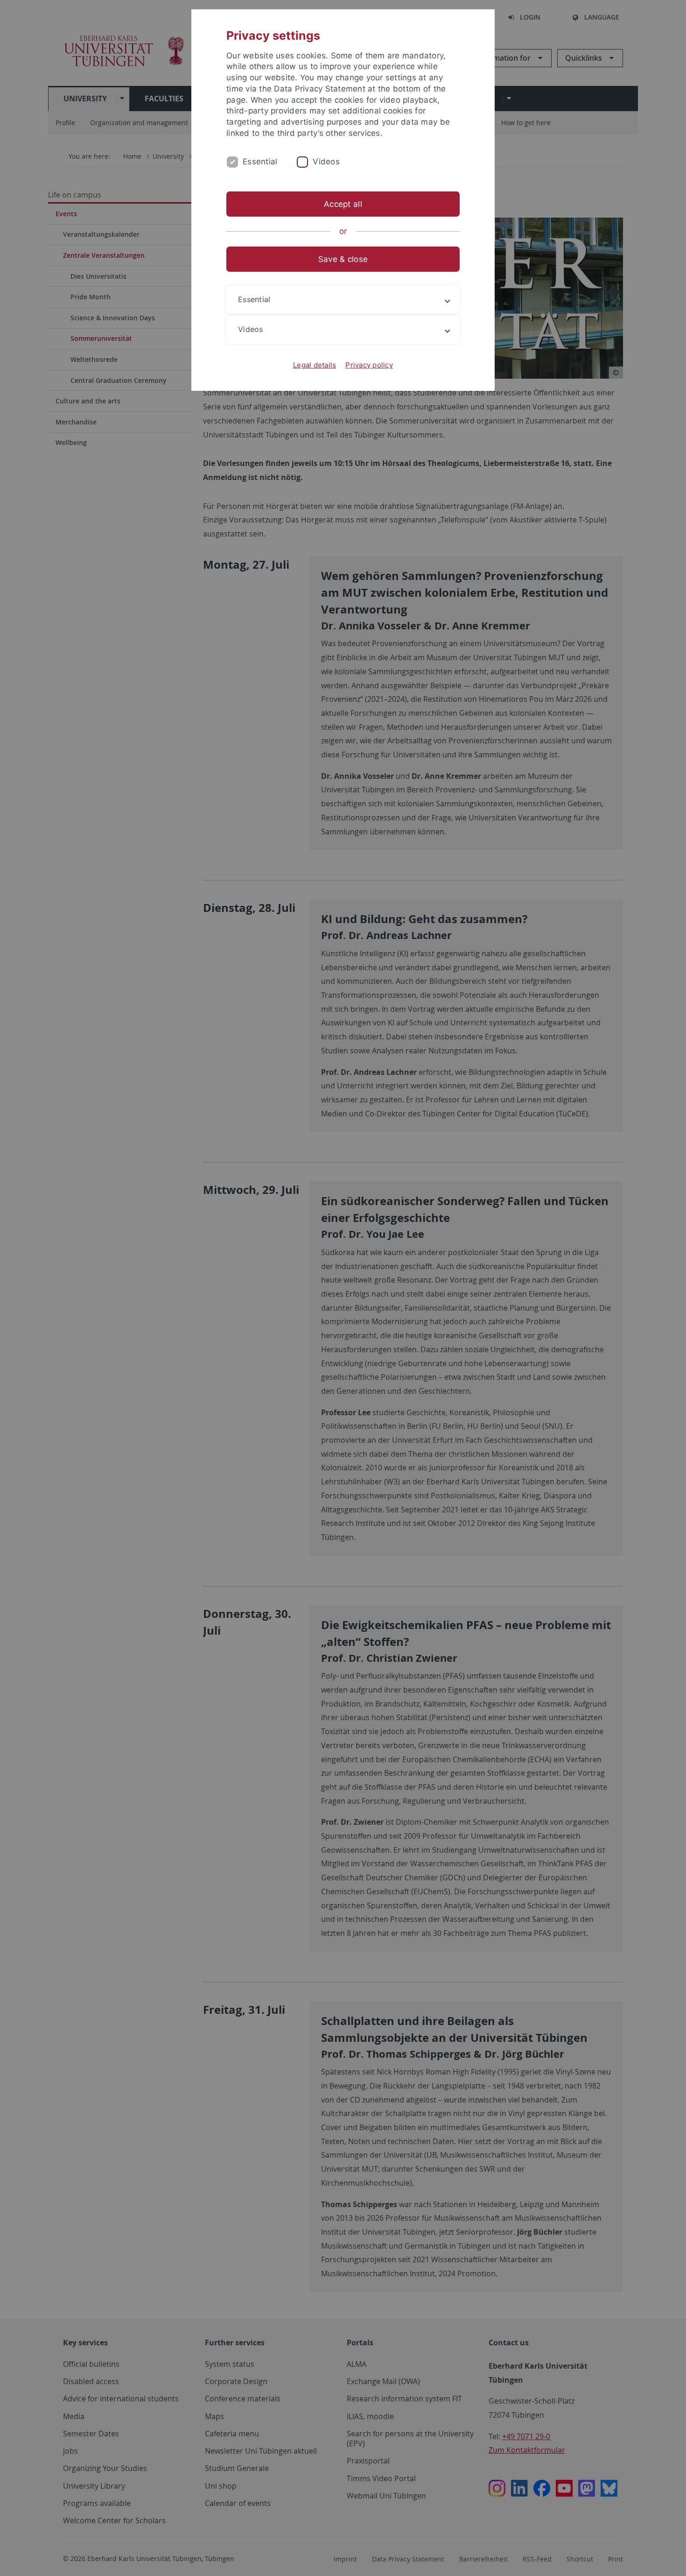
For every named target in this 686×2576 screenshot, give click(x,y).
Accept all (343, 204)
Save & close (343, 259)
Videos (326, 162)
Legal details (315, 365)
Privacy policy (369, 365)
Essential (260, 162)
